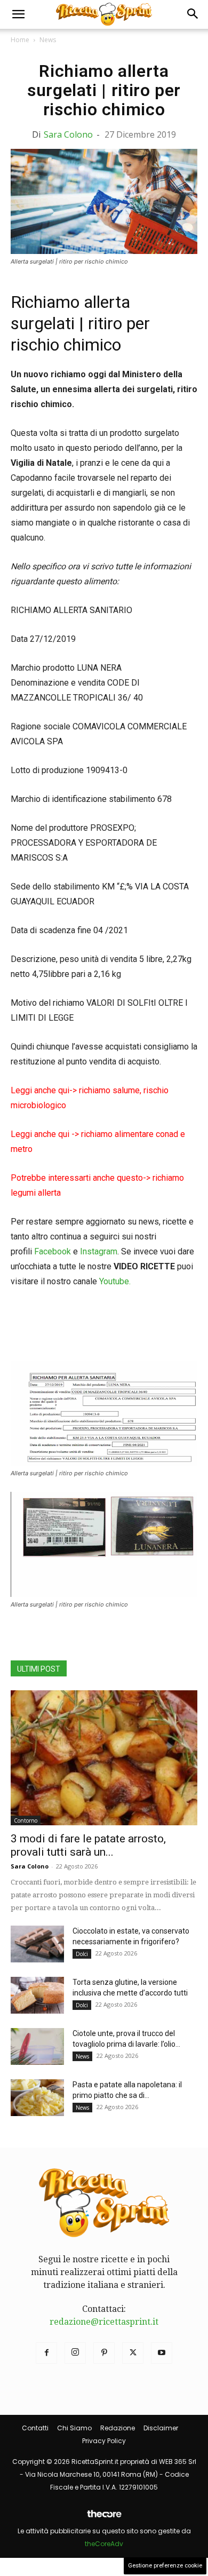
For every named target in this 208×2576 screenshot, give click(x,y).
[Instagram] (75, 2353)
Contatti (35, 2428)
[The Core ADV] (104, 2518)
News (48, 40)
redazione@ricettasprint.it (104, 2322)
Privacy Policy (104, 2441)
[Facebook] (46, 2353)
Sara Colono (68, 134)
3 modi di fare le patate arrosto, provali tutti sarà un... (88, 1845)
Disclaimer (161, 2428)
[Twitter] (133, 2353)
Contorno (26, 1820)
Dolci (82, 1954)
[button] (18, 14)
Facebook (53, 1251)
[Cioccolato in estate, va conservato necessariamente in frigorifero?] (37, 1944)
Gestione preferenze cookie (165, 2566)
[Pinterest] (104, 2353)
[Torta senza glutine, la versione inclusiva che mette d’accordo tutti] (37, 1995)
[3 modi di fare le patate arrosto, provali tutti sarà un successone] (104, 1758)
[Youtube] (162, 2353)
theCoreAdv (104, 2544)
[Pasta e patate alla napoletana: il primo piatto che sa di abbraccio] (37, 2098)
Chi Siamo (74, 2428)
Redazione (118, 2428)
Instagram (99, 1251)
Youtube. (115, 1281)
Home (20, 40)
